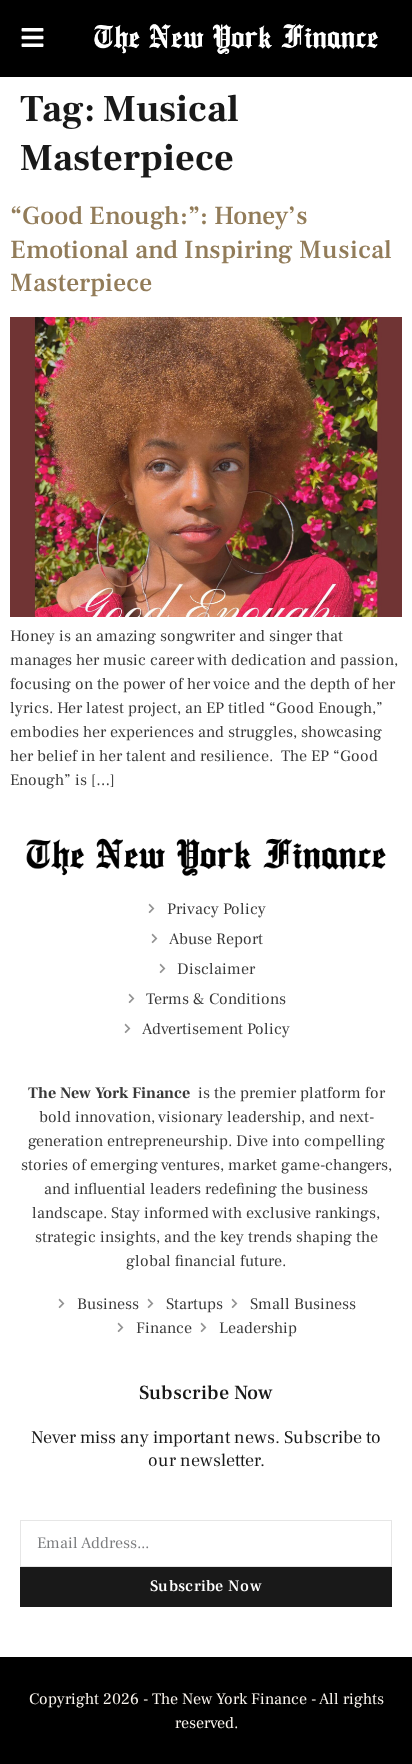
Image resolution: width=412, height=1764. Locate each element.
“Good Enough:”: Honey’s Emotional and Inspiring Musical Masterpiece (201, 250)
